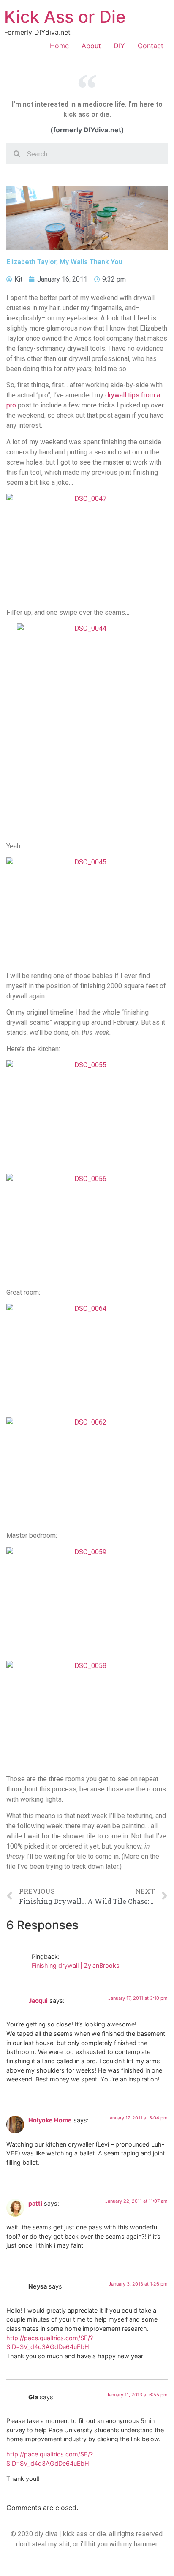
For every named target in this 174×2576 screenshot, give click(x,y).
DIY (119, 46)
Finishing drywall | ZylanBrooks (76, 1965)
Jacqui (38, 2000)
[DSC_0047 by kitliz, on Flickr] (87, 547)
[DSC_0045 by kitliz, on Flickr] (87, 911)
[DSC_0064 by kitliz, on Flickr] (87, 1357)
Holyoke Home (50, 2120)
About (91, 46)
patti (35, 2203)
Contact (151, 46)
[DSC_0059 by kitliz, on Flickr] (87, 1601)
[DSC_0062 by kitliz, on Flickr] (87, 1471)
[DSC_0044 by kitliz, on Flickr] (87, 729)
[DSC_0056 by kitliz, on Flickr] (87, 1228)
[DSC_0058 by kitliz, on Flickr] (87, 1715)
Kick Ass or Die (65, 17)
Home (59, 46)
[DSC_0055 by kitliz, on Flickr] (87, 1114)
